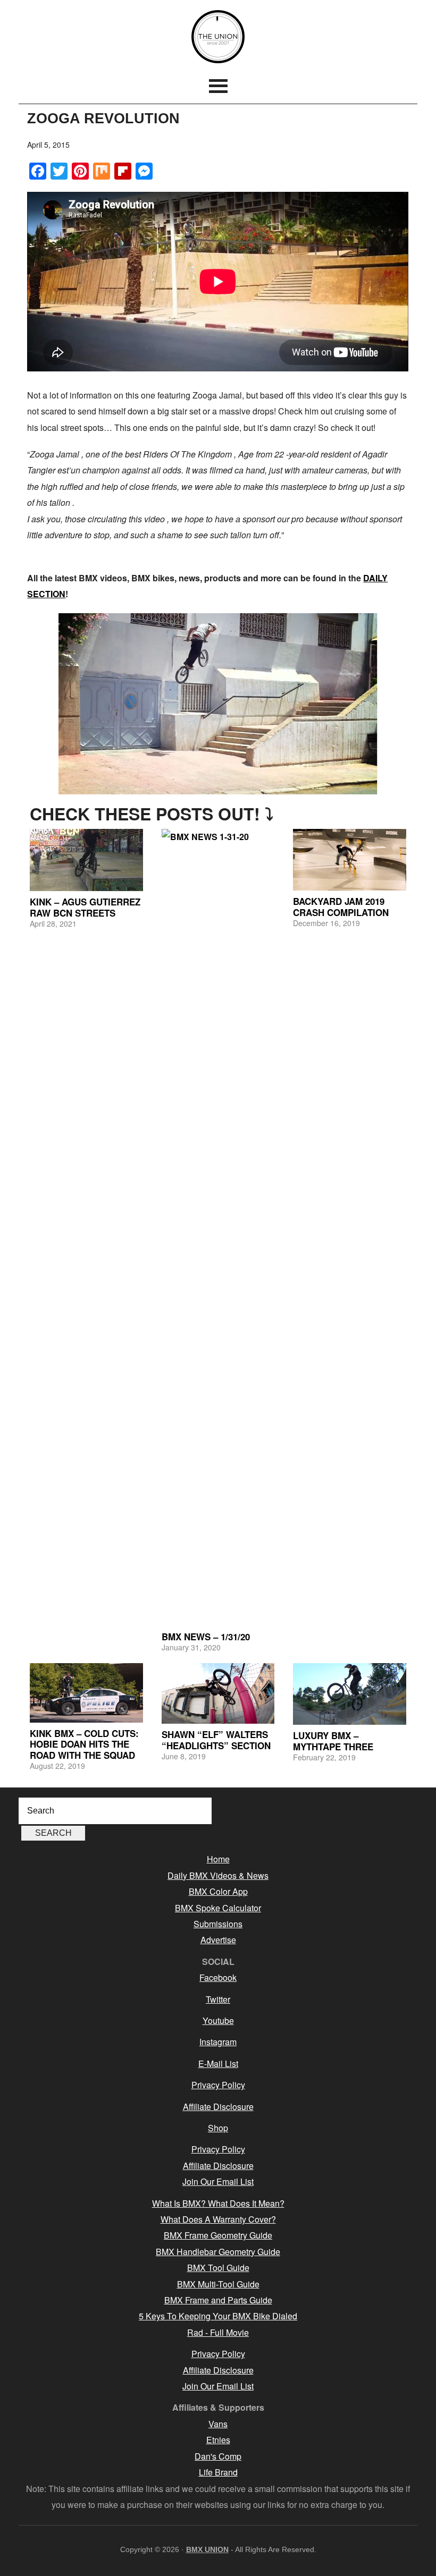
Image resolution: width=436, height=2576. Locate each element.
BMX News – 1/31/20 (206, 1637)
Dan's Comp (218, 2456)
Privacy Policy (218, 2085)
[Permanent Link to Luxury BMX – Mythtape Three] (349, 1694)
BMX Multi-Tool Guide (218, 2284)
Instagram (218, 2042)
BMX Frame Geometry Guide (218, 2235)
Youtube (218, 2020)
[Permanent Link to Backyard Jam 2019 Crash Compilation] (349, 860)
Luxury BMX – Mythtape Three (333, 1741)
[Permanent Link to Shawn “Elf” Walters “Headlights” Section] (218, 1693)
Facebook (218, 1977)
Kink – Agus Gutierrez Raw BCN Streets (85, 907)
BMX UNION (218, 37)
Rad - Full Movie (218, 2332)
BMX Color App (218, 1891)
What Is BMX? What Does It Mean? (218, 2203)
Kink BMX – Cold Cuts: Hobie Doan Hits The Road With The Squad (84, 1744)
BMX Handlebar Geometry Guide (218, 2252)
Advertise (218, 1940)
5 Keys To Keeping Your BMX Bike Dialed (218, 2316)
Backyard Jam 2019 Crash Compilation (341, 906)
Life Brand (218, 2472)
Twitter (218, 1999)
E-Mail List (218, 2064)
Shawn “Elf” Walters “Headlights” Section (216, 1740)
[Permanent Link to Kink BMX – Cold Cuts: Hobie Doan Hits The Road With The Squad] (86, 1693)
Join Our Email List (218, 2181)
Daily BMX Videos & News (218, 1875)
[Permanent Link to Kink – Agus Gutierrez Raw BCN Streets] (86, 860)
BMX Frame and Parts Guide (218, 2300)
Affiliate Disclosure (218, 2107)
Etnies (218, 2440)
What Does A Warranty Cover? (218, 2219)
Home (218, 1859)
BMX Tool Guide (218, 2268)
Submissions (218, 1924)
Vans (218, 2424)
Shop (218, 2128)
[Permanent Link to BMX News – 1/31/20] (218, 1227)
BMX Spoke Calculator (218, 1908)
